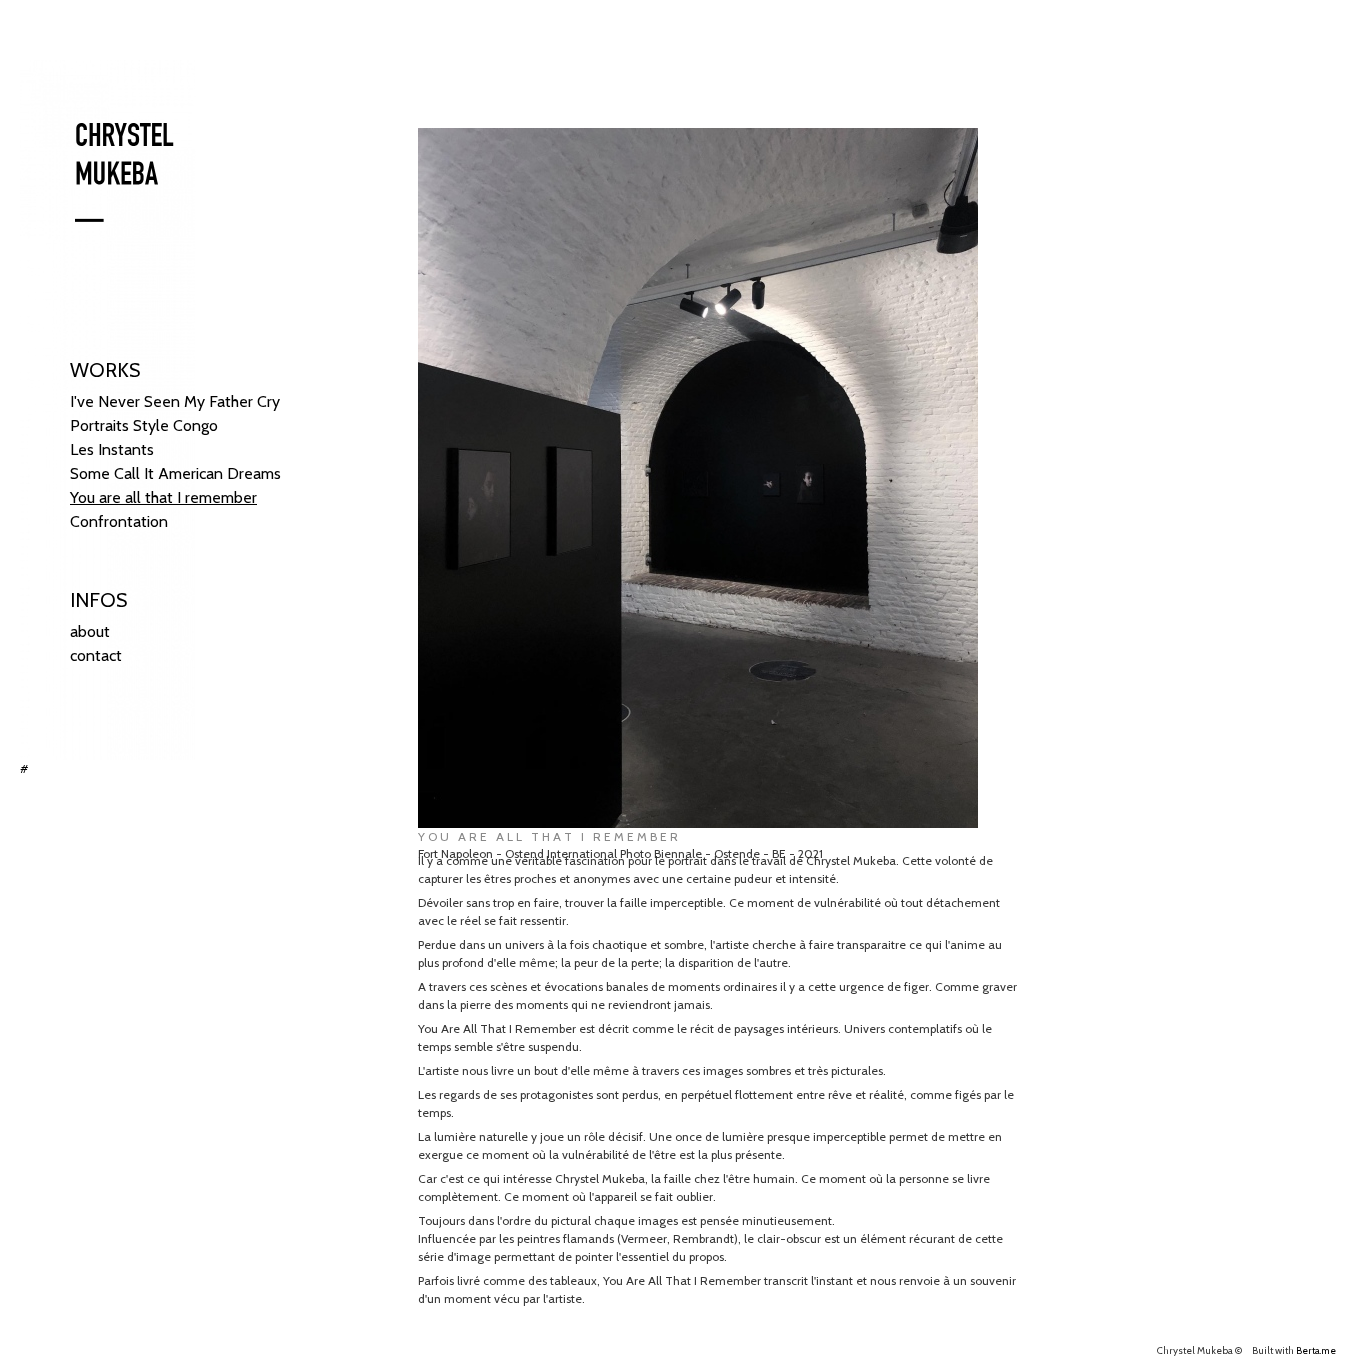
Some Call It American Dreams (175, 473)
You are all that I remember (163, 497)
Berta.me (1316, 1350)
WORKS (105, 370)
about (90, 631)
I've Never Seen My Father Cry (175, 401)
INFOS (98, 600)
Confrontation (119, 521)
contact (96, 655)
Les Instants (112, 449)
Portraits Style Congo (144, 425)
